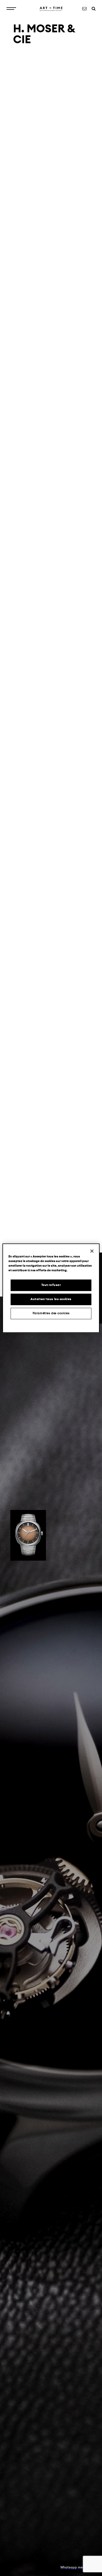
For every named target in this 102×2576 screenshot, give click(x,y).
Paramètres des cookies (51, 1313)
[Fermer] (92, 1251)
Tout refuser (51, 1285)
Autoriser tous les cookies (51, 1299)
